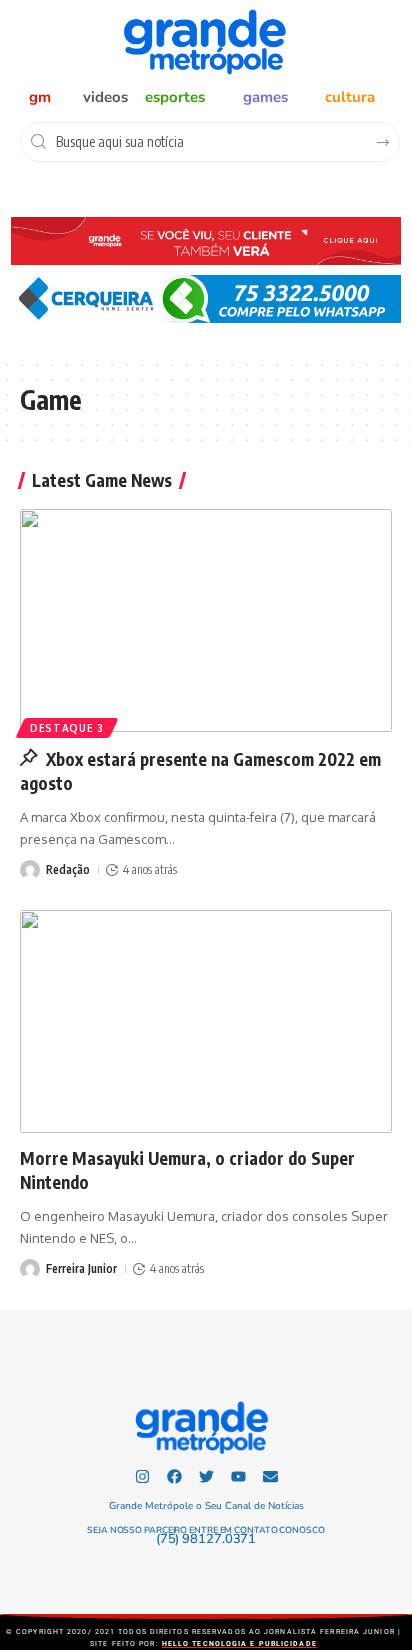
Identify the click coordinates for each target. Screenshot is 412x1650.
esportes (175, 97)
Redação (68, 869)
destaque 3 (67, 728)
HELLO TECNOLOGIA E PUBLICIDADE (239, 1644)
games (265, 97)
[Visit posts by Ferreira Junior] (30, 1269)
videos (105, 97)
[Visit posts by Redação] (30, 870)
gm (40, 97)
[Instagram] (142, 1476)
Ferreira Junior (81, 1268)
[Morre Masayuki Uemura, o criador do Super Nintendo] (206, 1021)
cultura (350, 97)
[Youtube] (238, 1476)
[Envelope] (270, 1476)
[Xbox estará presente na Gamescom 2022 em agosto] (206, 620)
